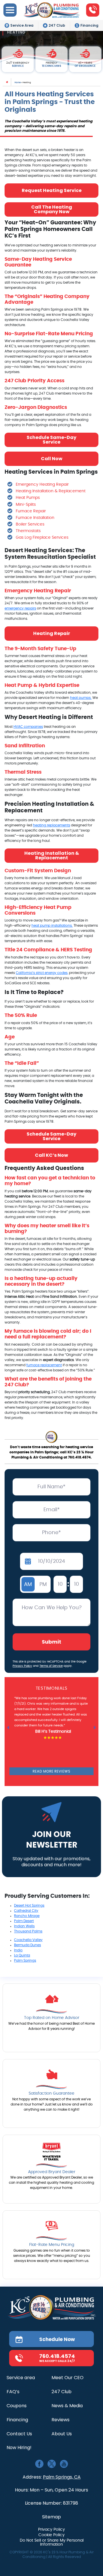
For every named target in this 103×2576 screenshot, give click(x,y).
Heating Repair (52, 633)
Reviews (61, 2420)
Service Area (22, 25)
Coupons (17, 2406)
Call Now (52, 459)
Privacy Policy (22, 1666)
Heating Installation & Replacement (52, 855)
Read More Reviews (51, 1771)
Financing (89, 25)
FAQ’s (13, 2392)
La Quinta (22, 1955)
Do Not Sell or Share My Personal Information (52, 2542)
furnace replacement (44, 1365)
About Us (62, 2434)
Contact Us (19, 2434)
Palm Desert (24, 1921)
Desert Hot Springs (29, 1905)
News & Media (67, 2406)
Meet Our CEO (68, 2378)
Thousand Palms (28, 1931)
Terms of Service (51, 1666)
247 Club (57, 25)
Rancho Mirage (27, 1916)
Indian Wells (24, 1926)
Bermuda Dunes (27, 1945)
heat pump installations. (52, 926)
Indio (18, 1950)
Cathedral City (26, 1911)
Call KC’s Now (51, 1155)
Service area (21, 2378)
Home (18, 82)
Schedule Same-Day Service (51, 440)
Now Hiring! (19, 2448)
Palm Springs (25, 1961)
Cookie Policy (51, 2535)
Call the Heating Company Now (52, 209)
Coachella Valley (28, 1940)
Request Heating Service (52, 190)
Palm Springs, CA (62, 2477)
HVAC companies (28, 727)
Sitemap (51, 2517)
